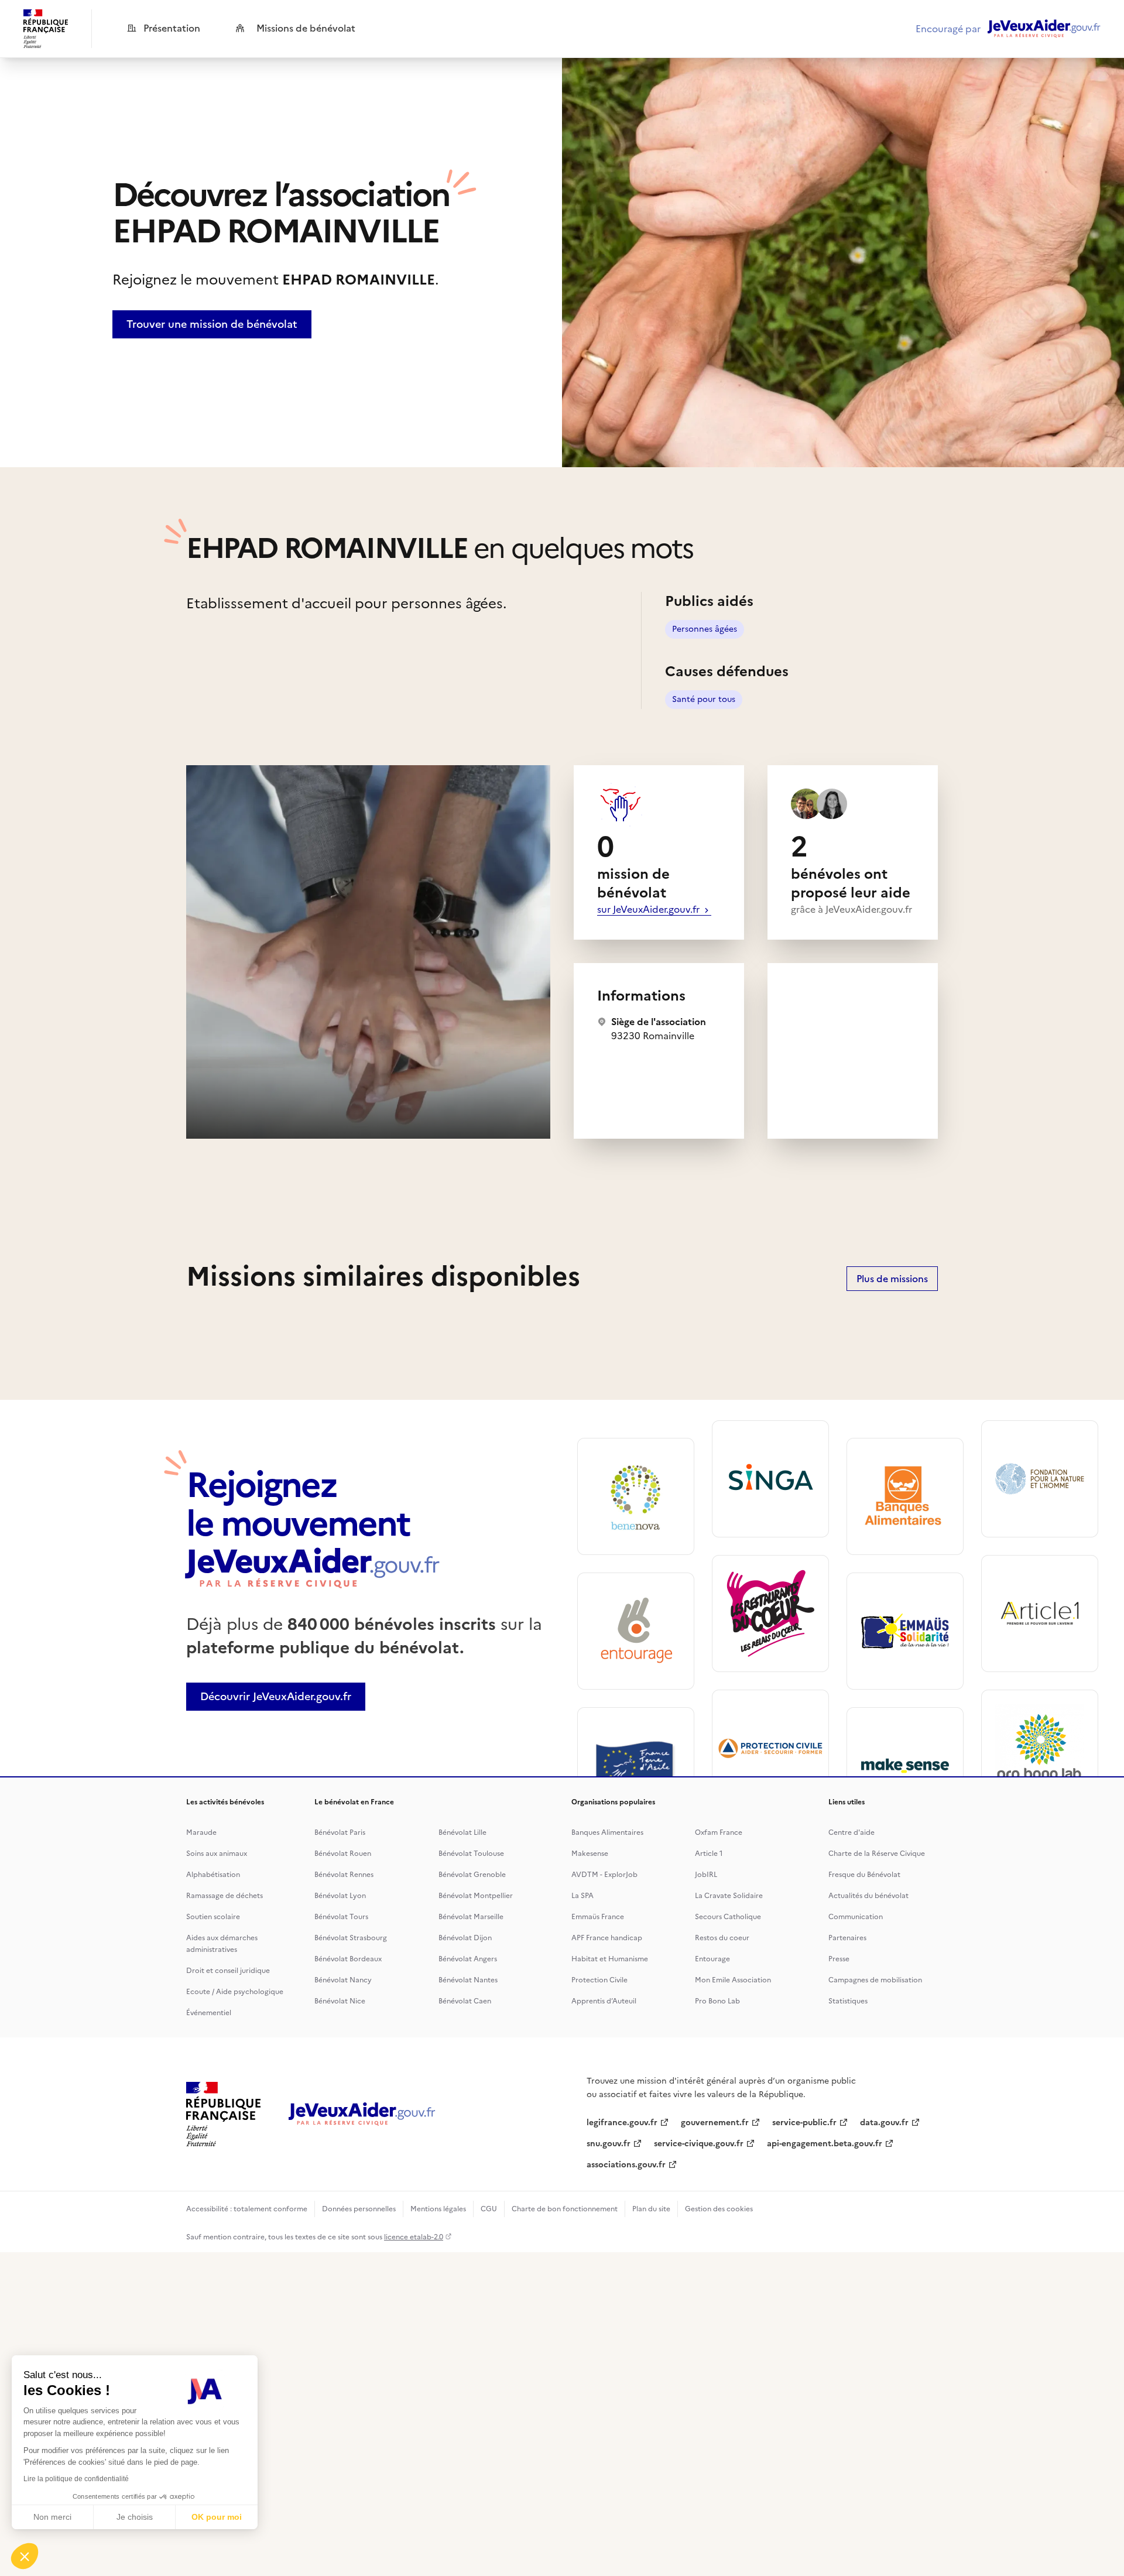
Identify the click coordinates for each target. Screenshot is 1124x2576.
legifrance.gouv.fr (622, 2123)
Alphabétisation (213, 1875)
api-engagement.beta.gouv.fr (825, 2144)
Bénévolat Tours (341, 1917)
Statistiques (848, 2001)
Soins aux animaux (217, 1854)
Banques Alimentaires (607, 1832)
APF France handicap (607, 1938)
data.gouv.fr (884, 2123)
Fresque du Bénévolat (864, 1875)
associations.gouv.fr (626, 2165)
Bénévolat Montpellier (476, 1896)
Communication (856, 1917)
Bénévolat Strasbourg (351, 1938)
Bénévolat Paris (340, 1832)
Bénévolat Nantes (468, 1980)
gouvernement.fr (715, 2123)
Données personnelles (359, 2209)
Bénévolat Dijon (465, 1938)
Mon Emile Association (733, 1980)
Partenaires (847, 1938)
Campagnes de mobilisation (875, 1980)
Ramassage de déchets (225, 1896)
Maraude (201, 1832)
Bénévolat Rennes (344, 1875)
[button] (25, 2556)
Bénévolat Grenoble (472, 1875)
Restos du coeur (722, 1938)
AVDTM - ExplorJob (604, 1875)
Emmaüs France (598, 1917)
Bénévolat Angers (468, 1959)
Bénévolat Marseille (471, 1917)
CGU (489, 2209)
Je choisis (135, 2517)
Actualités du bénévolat (868, 1896)
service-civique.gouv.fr (699, 2144)
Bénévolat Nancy (343, 1980)
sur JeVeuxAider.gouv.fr (650, 909)
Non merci (52, 2517)
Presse (839, 1959)
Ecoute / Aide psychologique (235, 1992)
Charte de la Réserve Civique (877, 1854)
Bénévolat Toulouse (471, 1854)
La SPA (582, 1896)
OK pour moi (217, 2517)
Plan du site (651, 2209)
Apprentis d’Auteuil (604, 2001)
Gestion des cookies (719, 2209)
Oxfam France (719, 1832)
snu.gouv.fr (609, 2144)
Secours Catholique (728, 1917)
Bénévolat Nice (340, 2001)
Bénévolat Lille (462, 1832)
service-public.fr (804, 2123)
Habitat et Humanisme (610, 1959)
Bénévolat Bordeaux (348, 1959)
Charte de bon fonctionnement (565, 2209)
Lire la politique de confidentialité (76, 2479)
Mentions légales (438, 2209)
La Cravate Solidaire (729, 1896)
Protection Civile (599, 1980)
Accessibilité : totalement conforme (247, 2209)
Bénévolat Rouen (343, 1854)
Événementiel (209, 2013)
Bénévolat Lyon (340, 1896)
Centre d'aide (851, 1832)
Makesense (590, 1854)
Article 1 (709, 1854)
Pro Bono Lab (717, 2001)
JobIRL (706, 1875)
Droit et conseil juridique (228, 1971)
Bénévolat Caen (465, 2001)
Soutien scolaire (213, 1917)
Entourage (712, 1959)
